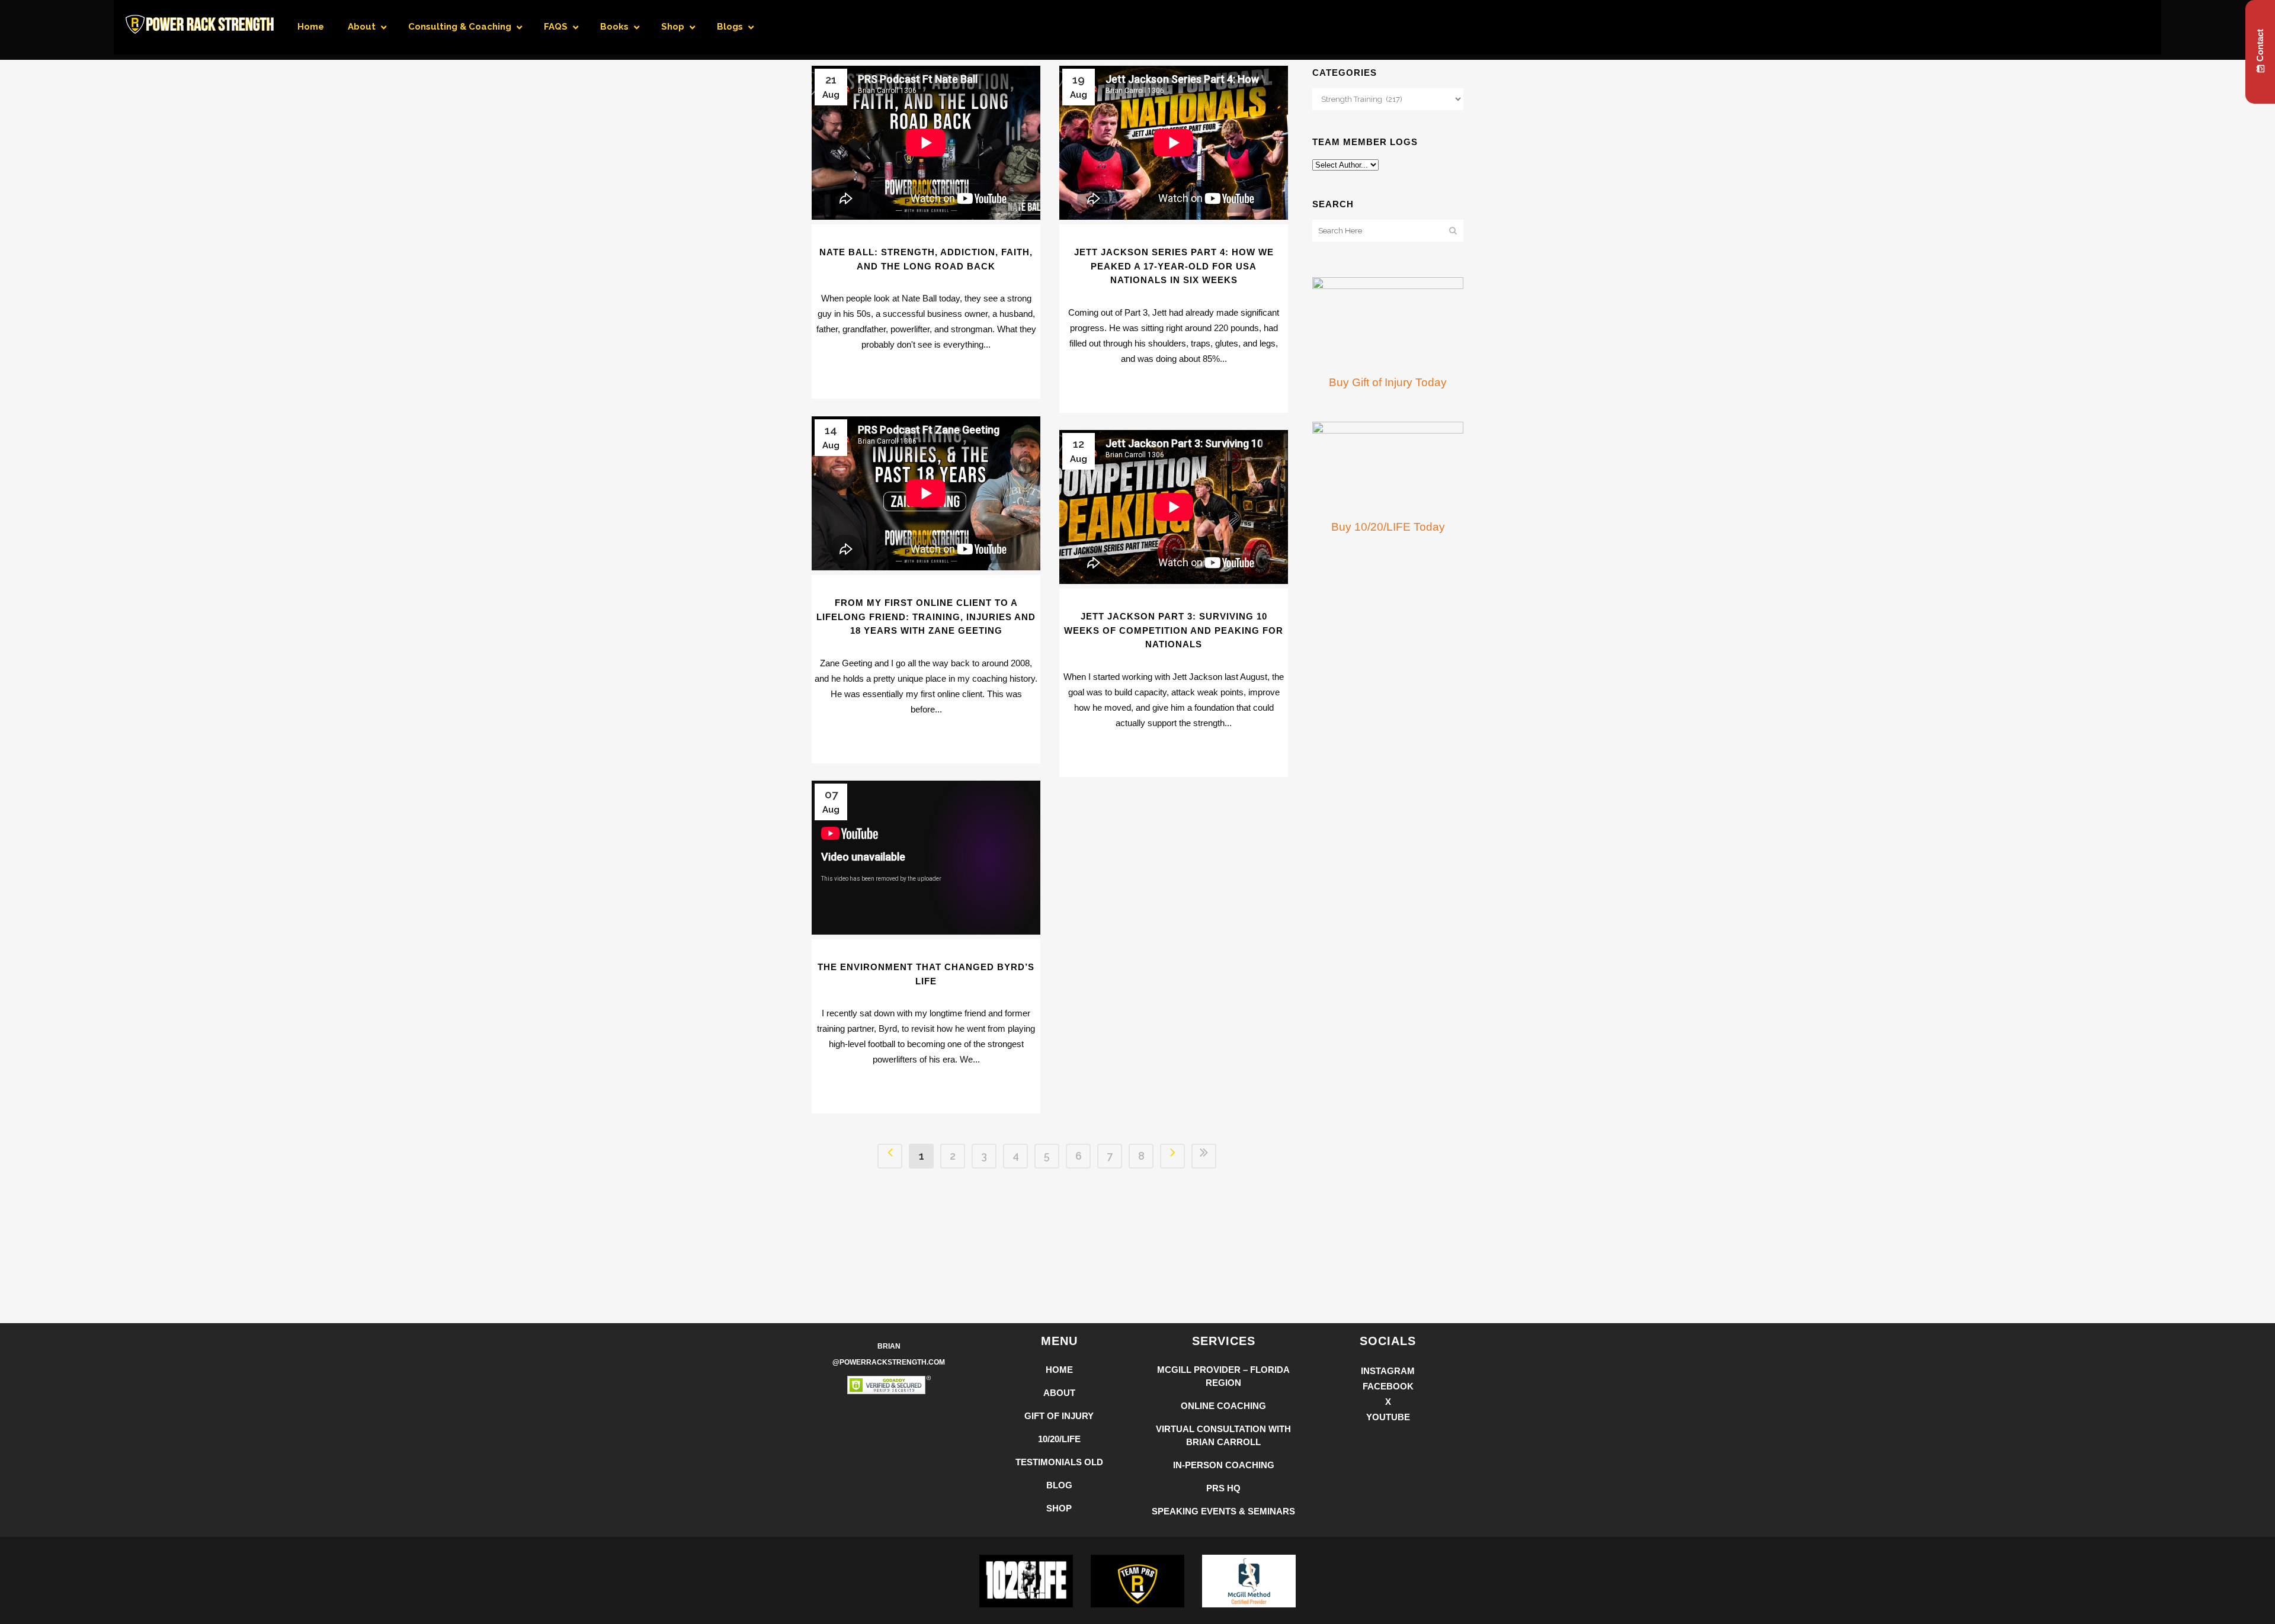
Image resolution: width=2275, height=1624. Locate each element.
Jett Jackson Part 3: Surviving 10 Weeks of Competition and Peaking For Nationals (1174, 630)
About (1059, 1393)
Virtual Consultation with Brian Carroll (1223, 1435)
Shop (1059, 1508)
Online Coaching (1223, 1406)
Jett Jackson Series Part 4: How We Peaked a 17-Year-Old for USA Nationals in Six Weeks (1174, 266)
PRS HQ (1223, 1488)
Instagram (1388, 1371)
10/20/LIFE (1059, 1439)
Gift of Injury (1059, 1416)
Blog (1059, 1485)
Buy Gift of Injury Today (1388, 382)
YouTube (1388, 1417)
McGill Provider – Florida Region (1223, 1376)
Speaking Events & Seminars (1223, 1511)
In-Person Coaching (1224, 1465)
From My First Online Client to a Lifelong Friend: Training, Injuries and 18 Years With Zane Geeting (926, 617)
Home (1059, 1370)
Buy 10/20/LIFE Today (1388, 527)
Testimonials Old (1059, 1462)
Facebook (1388, 1386)
